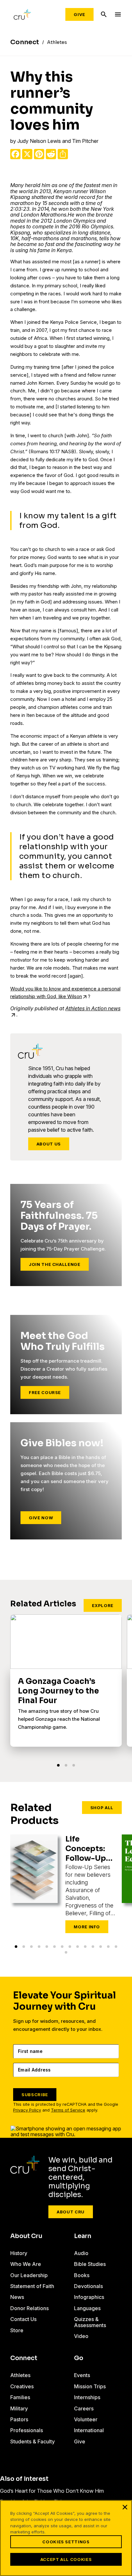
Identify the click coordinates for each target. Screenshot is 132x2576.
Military (19, 2408)
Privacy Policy (27, 2110)
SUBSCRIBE (35, 2095)
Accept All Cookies (66, 2559)
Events (82, 2375)
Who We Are (26, 2264)
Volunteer (86, 2419)
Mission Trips (90, 2386)
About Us (49, 1144)
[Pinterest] (39, 154)
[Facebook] (15, 154)
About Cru (71, 2212)
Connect (24, 2358)
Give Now (41, 1518)
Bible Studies (90, 2264)
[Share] (63, 154)
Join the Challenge (55, 1264)
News (17, 2297)
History (19, 2253)
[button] (58, 1765)
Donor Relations (29, 2308)
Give (79, 14)
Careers (84, 2408)
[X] (27, 154)
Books (82, 2275)
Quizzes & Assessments (90, 2322)
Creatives (22, 2386)
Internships (87, 2397)
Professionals (27, 2430)
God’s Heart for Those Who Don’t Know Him (52, 2491)
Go (79, 2358)
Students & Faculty (33, 2441)
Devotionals (88, 2286)
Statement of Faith (32, 2286)
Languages (87, 2308)
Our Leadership (29, 2275)
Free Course (45, 1392)
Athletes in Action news (93, 1008)
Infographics (89, 2297)
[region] (66, 2538)
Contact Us (23, 2319)
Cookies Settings (66, 2542)
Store (17, 2330)
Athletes (20, 2375)
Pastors (19, 2419)
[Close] (125, 2507)
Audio (81, 2253)
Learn (83, 2236)
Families (20, 2397)
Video (81, 2336)
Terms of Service (68, 2110)
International (89, 2430)
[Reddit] (51, 154)
